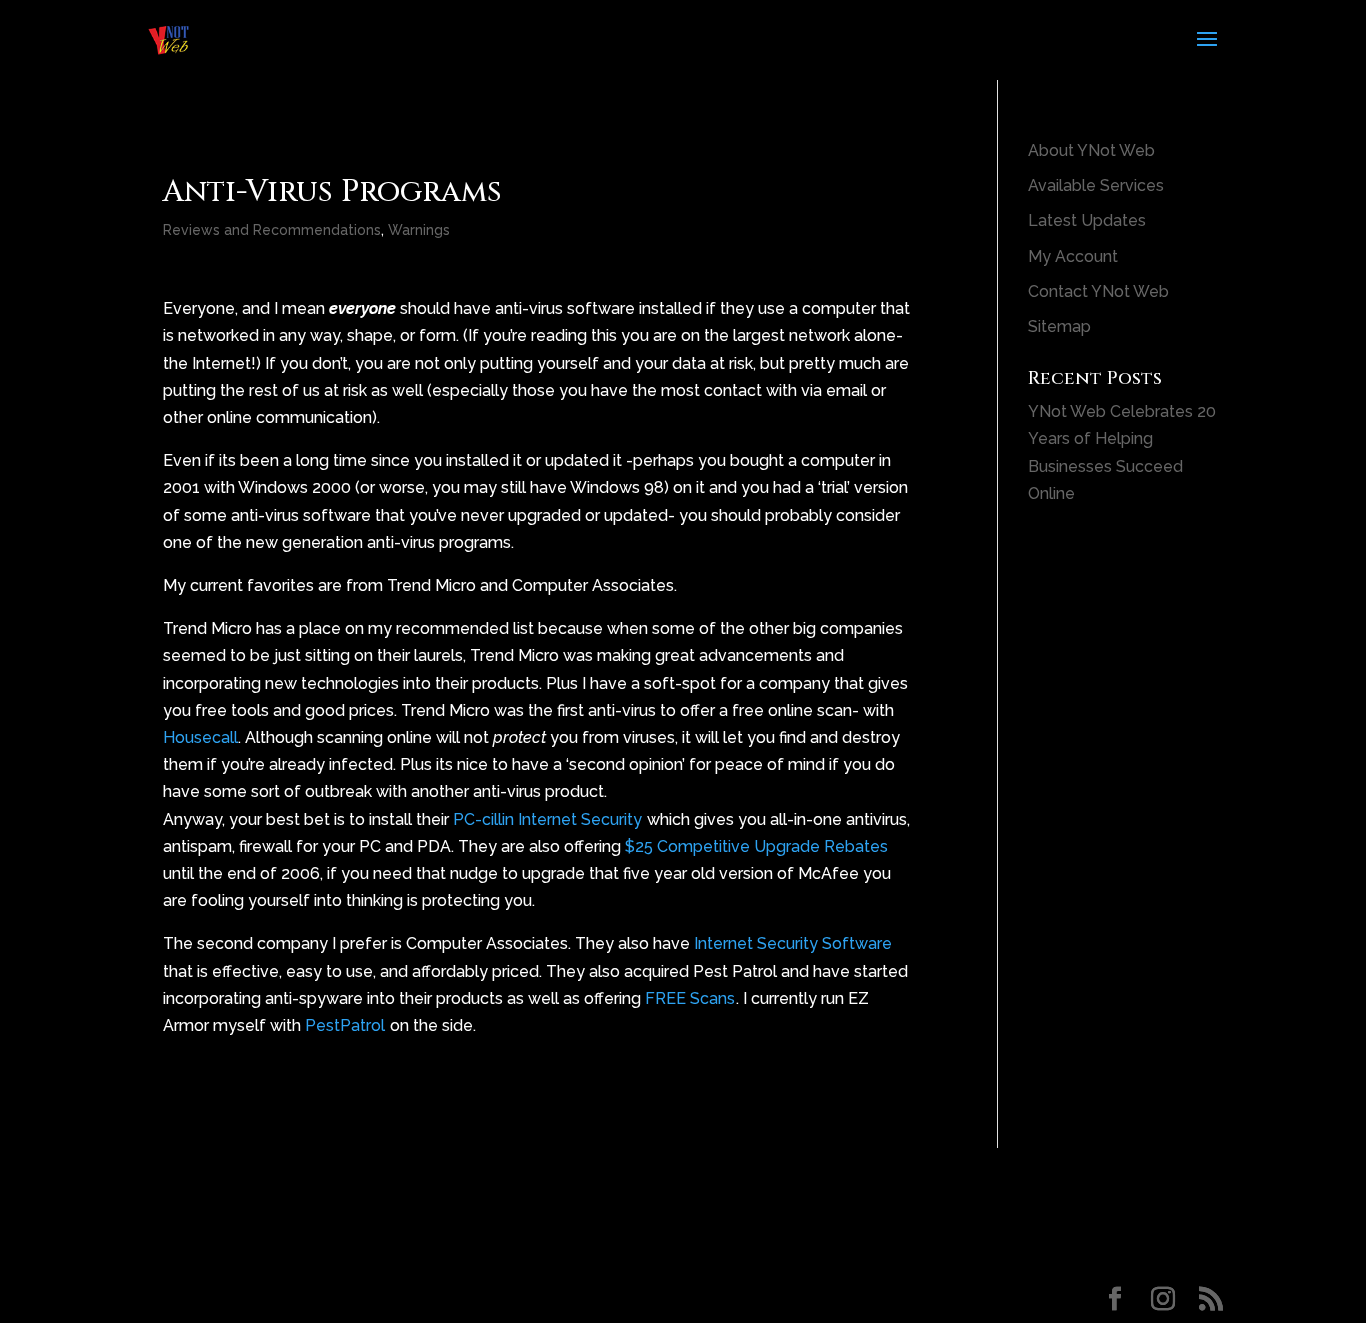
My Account (1073, 256)
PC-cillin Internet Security (547, 819)
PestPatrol (345, 1025)
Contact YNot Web (1098, 291)
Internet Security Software (793, 943)
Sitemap (1059, 326)
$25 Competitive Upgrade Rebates (756, 846)
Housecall (200, 737)
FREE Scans (690, 998)
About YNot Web (1091, 150)
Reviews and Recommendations (272, 230)
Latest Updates (1087, 220)
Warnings (419, 230)
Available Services (1096, 185)
